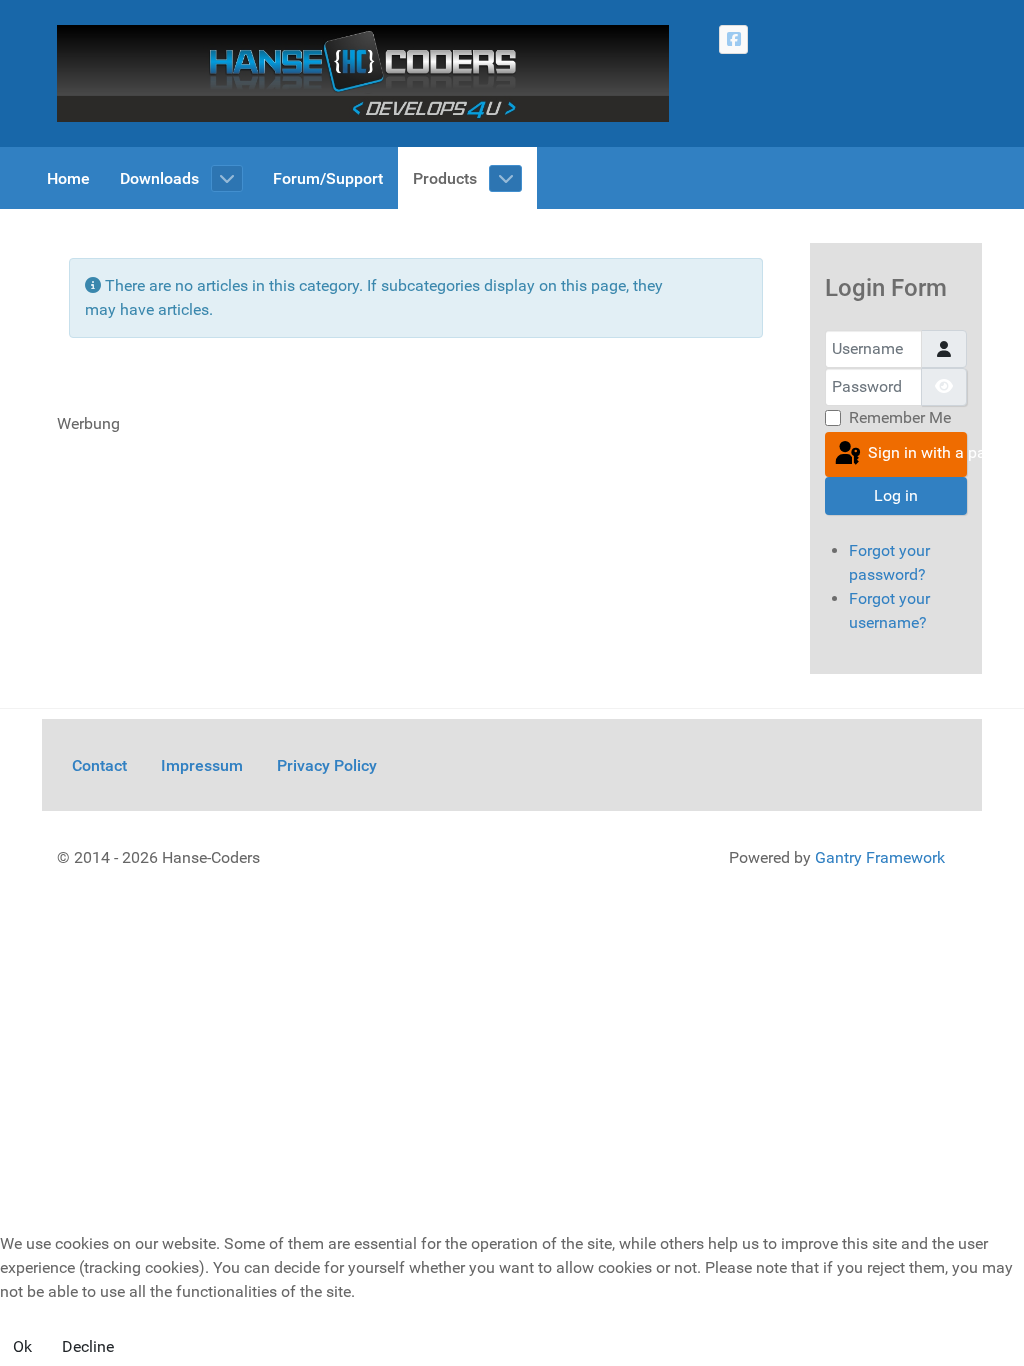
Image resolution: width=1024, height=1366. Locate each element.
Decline (88, 1346)
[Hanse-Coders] (363, 72)
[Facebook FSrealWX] (733, 39)
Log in (896, 495)
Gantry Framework (880, 857)
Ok (22, 1346)
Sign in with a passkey (915, 453)
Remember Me (900, 417)
